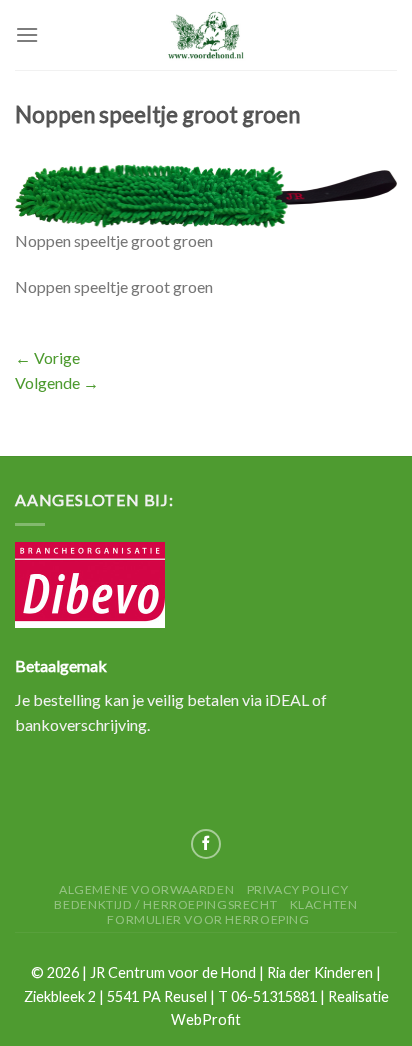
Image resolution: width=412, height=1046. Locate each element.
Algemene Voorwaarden (146, 889)
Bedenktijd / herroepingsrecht (165, 904)
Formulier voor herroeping (208, 919)
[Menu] (27, 34)
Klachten (324, 904)
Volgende (57, 382)
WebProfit (206, 1019)
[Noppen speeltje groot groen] (206, 193)
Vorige (47, 357)
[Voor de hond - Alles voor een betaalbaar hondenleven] (206, 34)
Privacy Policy (298, 889)
